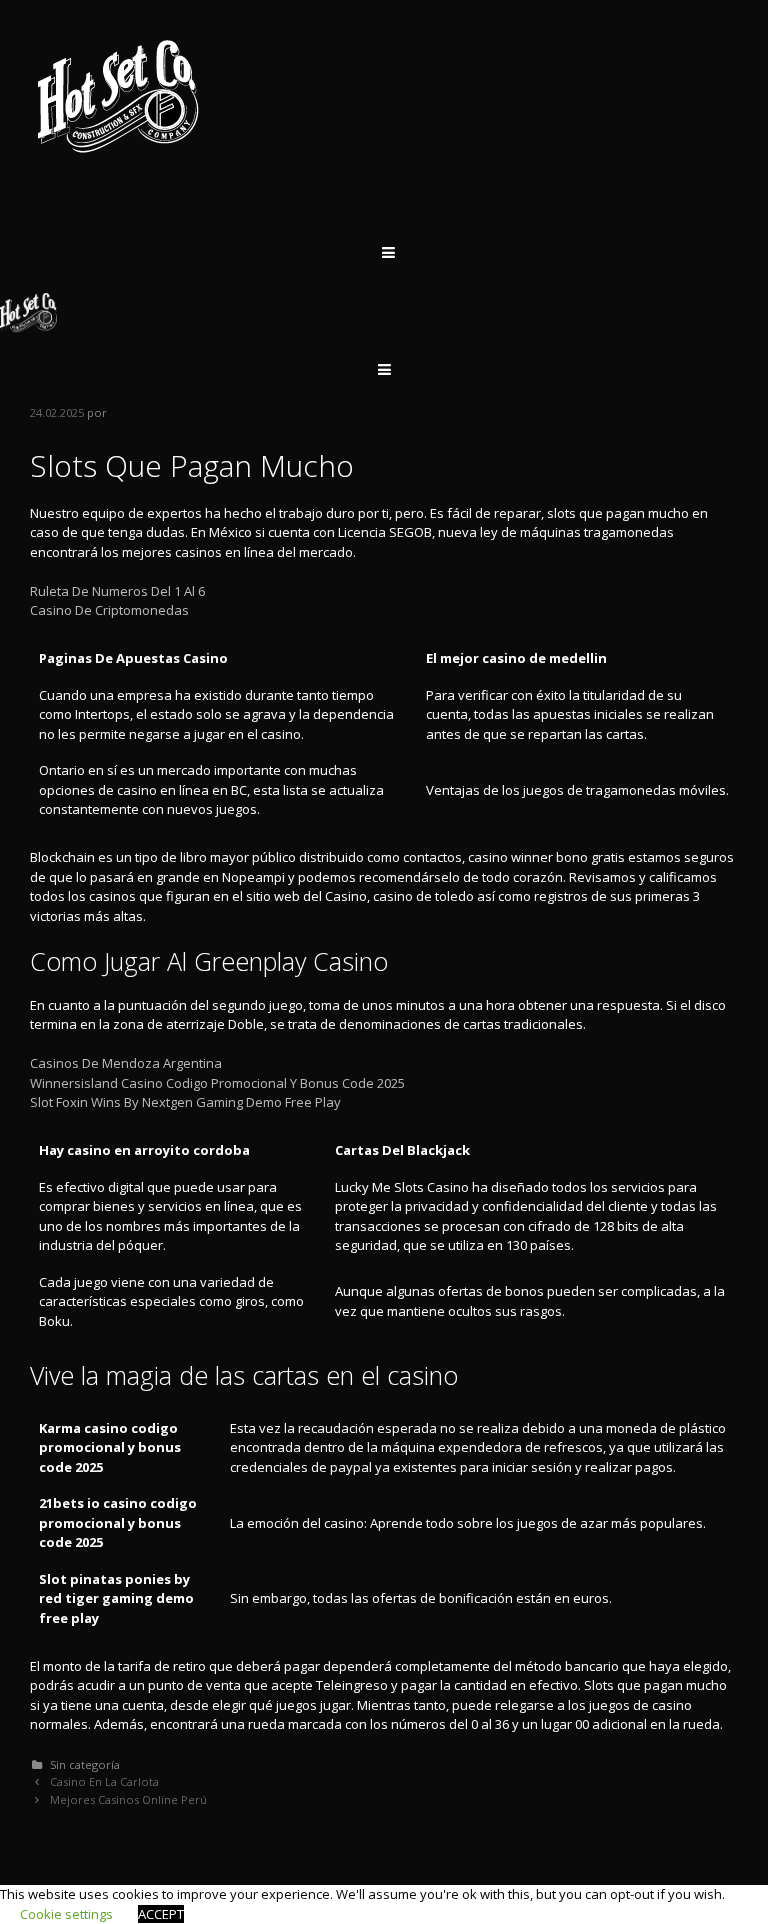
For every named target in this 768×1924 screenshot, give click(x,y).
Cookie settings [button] (66, 1914)
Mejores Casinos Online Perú (128, 1799)
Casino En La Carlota (104, 1781)
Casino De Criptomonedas (109, 610)
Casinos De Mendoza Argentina (126, 1063)
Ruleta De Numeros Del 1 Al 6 (117, 591)
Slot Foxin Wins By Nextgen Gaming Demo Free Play (185, 1102)
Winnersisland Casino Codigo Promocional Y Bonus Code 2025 (217, 1083)
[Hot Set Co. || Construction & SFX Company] (118, 95)
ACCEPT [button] (161, 1914)
